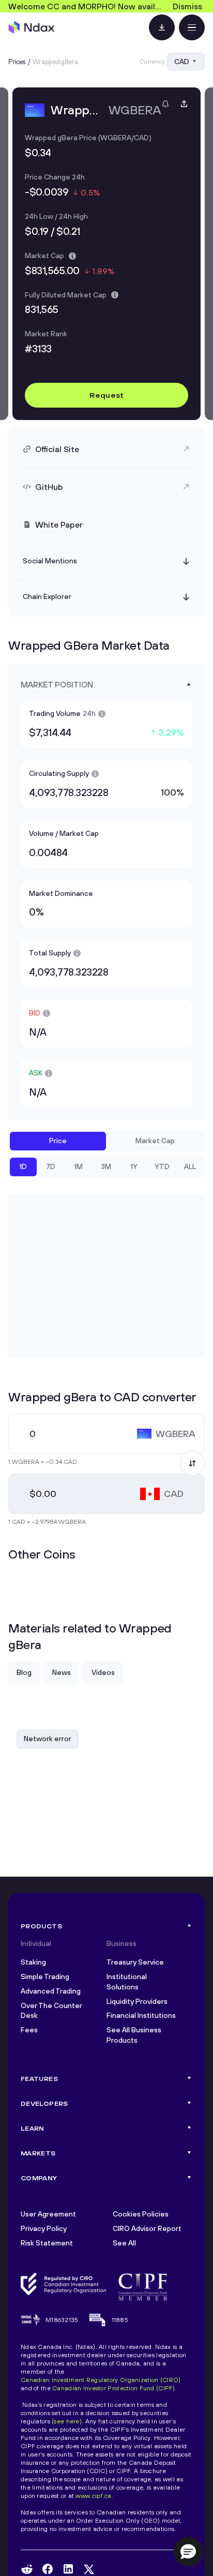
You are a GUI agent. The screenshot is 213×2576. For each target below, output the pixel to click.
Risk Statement (47, 2243)
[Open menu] (192, 27)
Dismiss (187, 6)
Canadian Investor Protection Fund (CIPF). (115, 2388)
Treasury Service (135, 1962)
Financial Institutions (141, 2015)
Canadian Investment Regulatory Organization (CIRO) (101, 2380)
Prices (17, 62)
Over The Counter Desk (51, 2011)
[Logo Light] (32, 27)
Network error (48, 1739)
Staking (33, 1962)
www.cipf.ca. (94, 2496)
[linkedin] (68, 2569)
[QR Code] (162, 27)
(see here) (67, 2421)
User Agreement (48, 2214)
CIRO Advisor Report (147, 2228)
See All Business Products (134, 2035)
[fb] (48, 2569)
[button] (188, 2551)
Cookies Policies (141, 2214)
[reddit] (27, 2569)
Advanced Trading (51, 1991)
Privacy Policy (44, 2228)
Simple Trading (45, 1976)
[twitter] (89, 2569)
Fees (29, 2030)
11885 (120, 2320)
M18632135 (62, 2320)
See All (124, 2243)
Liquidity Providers (137, 2001)
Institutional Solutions (127, 1982)
